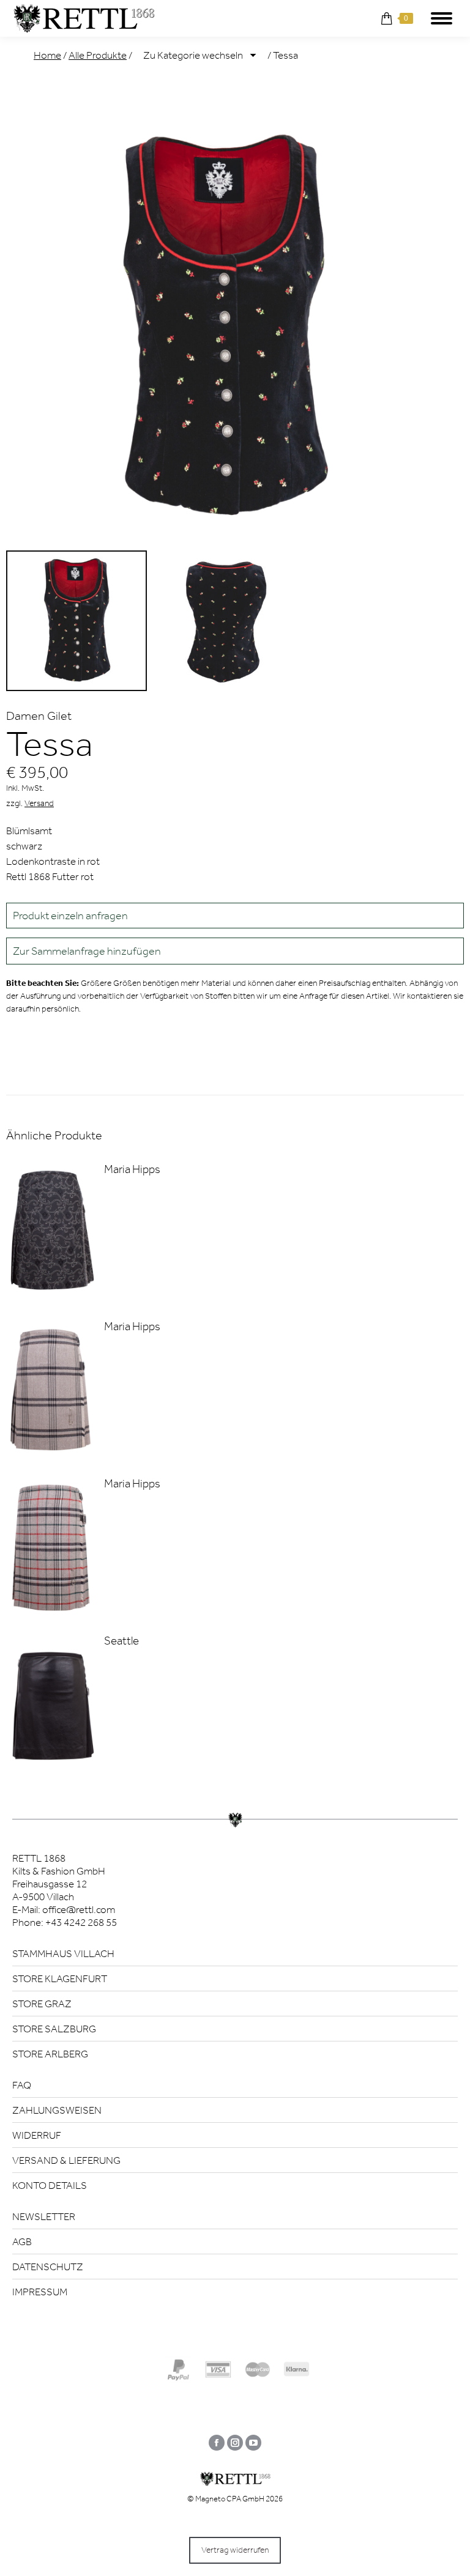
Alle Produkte (98, 55)
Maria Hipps (132, 1169)
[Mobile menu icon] (442, 18)
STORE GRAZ (42, 2004)
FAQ (22, 2085)
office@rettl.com (79, 1909)
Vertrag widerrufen (235, 2550)
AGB (22, 2241)
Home (47, 55)
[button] (235, 951)
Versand (39, 803)
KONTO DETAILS (50, 2185)
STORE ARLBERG (50, 2054)
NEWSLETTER (44, 2216)
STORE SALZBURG (54, 2029)
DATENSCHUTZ (48, 2267)
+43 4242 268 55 (81, 1922)
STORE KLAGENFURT (60, 1978)
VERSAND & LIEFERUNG (66, 2160)
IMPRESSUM (40, 2292)
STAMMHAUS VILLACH (63, 1953)
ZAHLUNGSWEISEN (57, 2110)
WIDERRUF (37, 2135)
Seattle (121, 1641)
